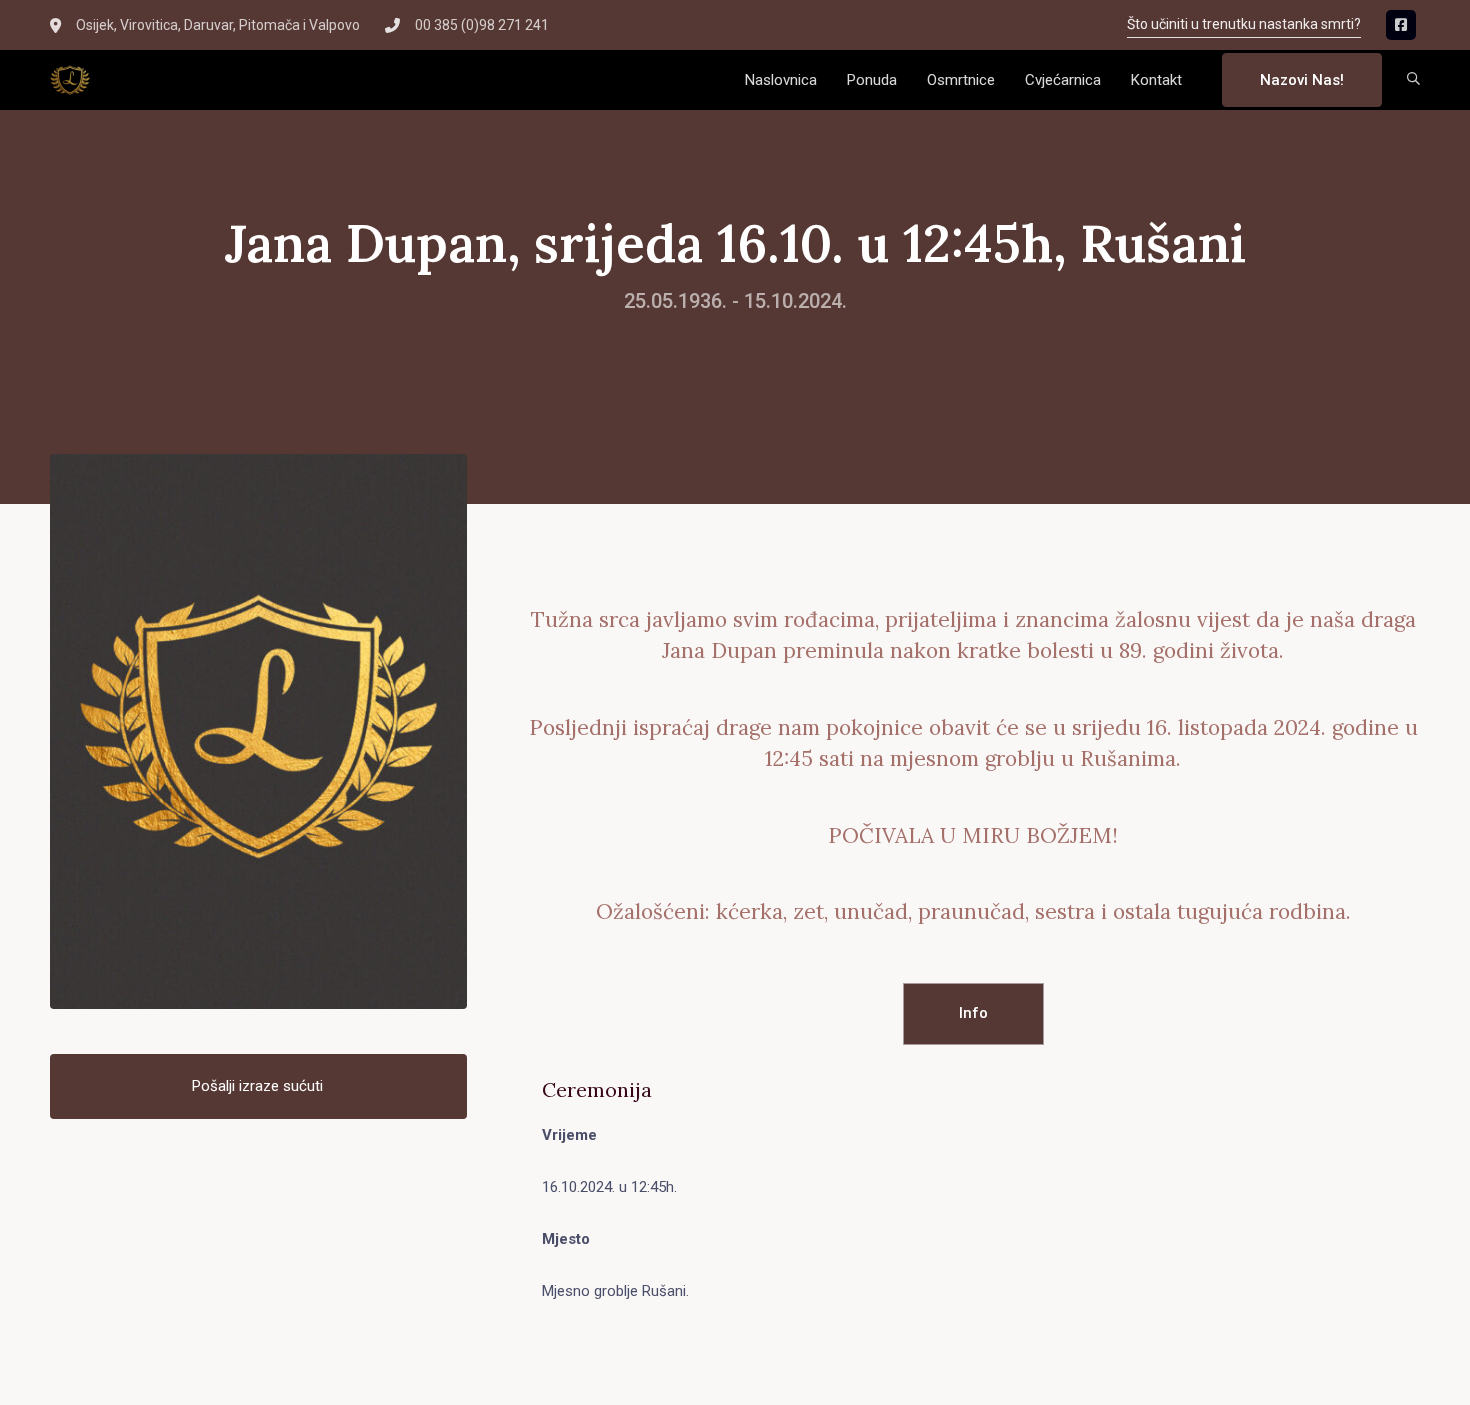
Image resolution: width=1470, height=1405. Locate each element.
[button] (1413, 80)
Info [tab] (973, 1013)
